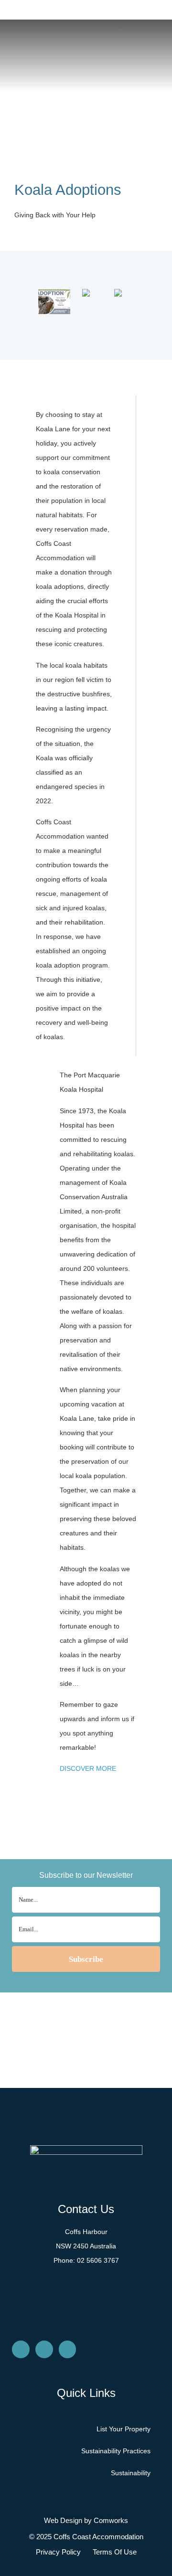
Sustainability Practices (116, 2451)
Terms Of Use (115, 2552)
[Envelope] (21, 2349)
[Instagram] (44, 2349)
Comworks (111, 2520)
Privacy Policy (58, 2552)
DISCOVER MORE (88, 1768)
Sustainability (131, 2473)
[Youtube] (68, 2349)
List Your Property (124, 2429)
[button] (50, 305)
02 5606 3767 (98, 2260)
